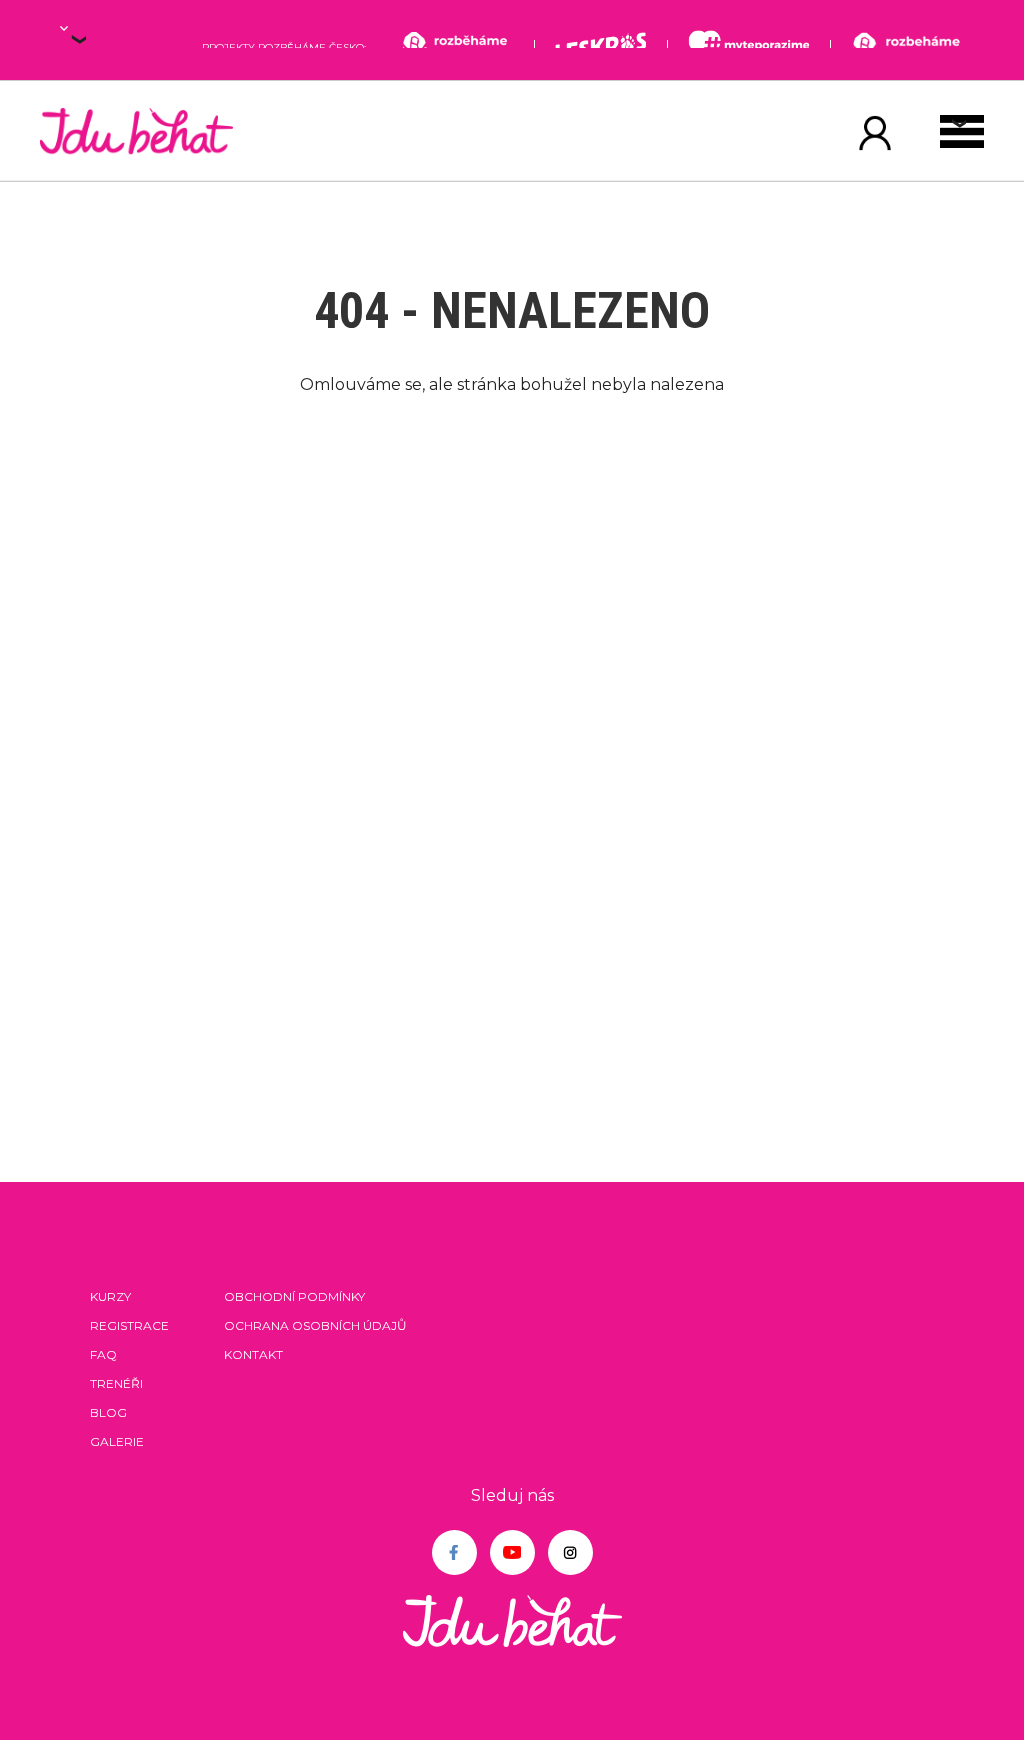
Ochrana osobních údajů (315, 1325)
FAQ (103, 1354)
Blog (108, 1412)
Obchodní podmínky (294, 1296)
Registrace (129, 1325)
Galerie (117, 1441)
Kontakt (253, 1354)
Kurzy (110, 1296)
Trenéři (116, 1383)
